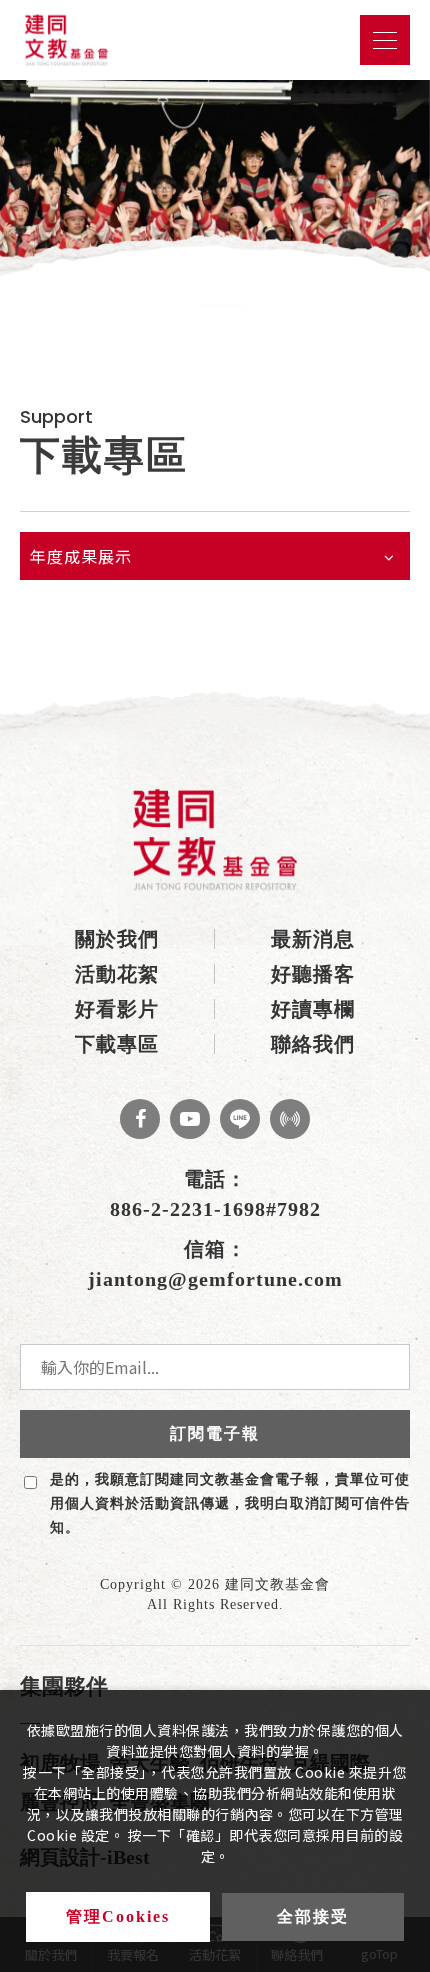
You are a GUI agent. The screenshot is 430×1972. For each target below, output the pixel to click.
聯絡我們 (313, 1044)
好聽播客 (313, 974)
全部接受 (313, 1916)
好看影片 (117, 1009)
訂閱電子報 (215, 1433)
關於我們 (117, 939)
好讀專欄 (313, 1009)
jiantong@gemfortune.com (215, 1279)
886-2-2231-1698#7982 (215, 1209)
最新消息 (313, 939)
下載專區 (117, 1044)
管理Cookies (118, 1916)
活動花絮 (117, 974)
